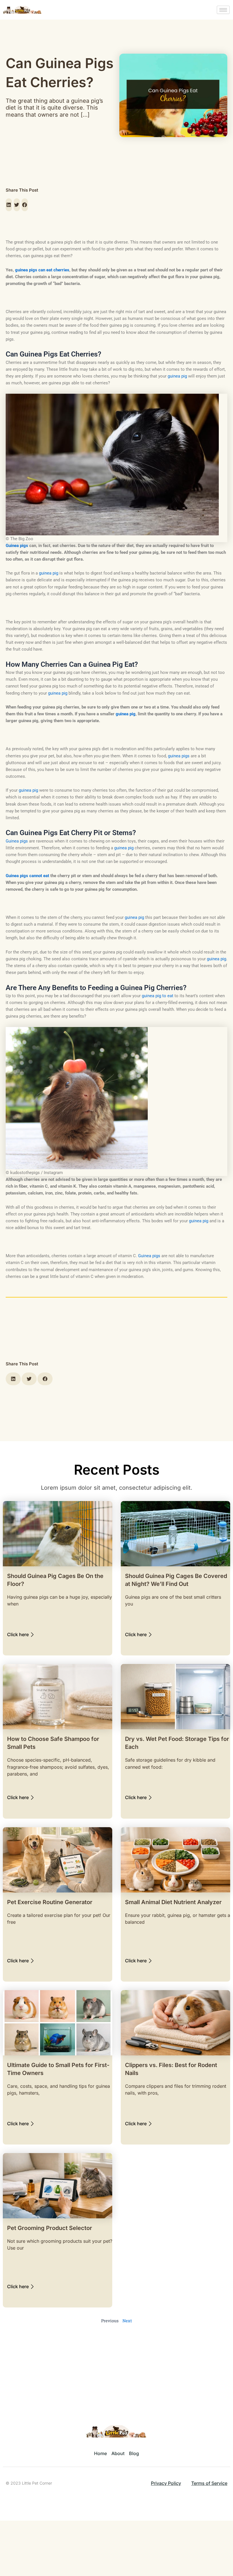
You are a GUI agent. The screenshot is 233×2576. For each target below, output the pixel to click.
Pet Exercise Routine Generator (50, 1902)
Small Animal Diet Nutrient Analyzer (173, 1902)
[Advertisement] (116, 298)
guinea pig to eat (158, 996)
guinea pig (177, 376)
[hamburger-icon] (223, 10)
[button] (9, 205)
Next (127, 2321)
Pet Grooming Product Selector (50, 2228)
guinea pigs (179, 756)
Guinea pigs (17, 841)
